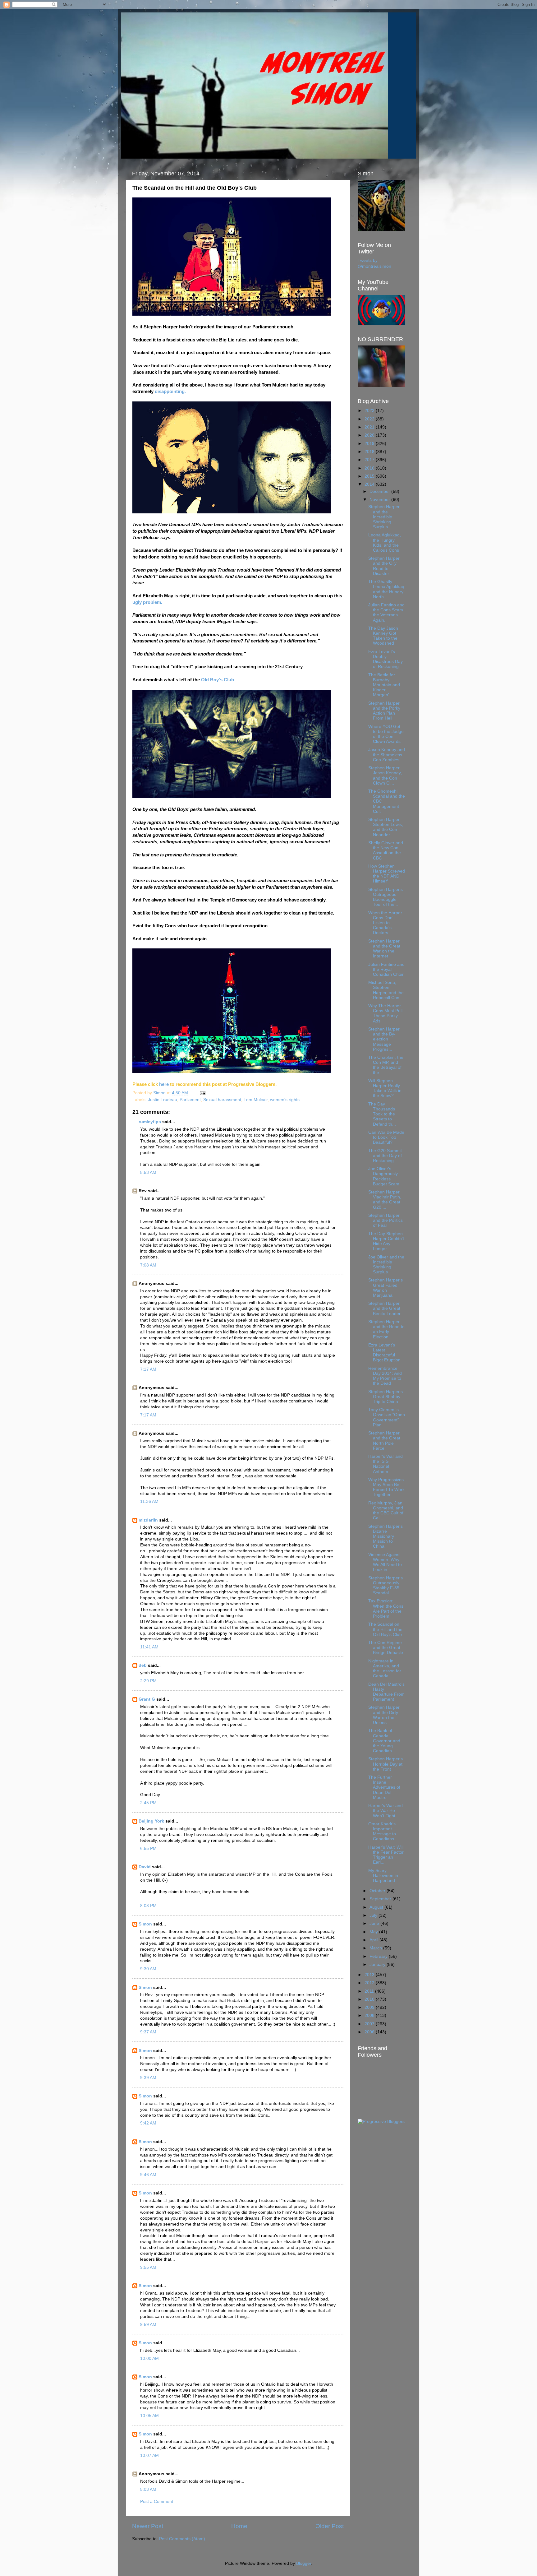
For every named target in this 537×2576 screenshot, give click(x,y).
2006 (370, 2032)
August (377, 1907)
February (379, 1956)
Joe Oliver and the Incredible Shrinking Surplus (386, 1265)
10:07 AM (149, 2456)
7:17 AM (148, 1369)
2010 (370, 1999)
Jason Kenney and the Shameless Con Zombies (387, 755)
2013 (370, 1975)
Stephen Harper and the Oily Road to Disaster (384, 566)
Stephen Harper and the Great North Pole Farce (384, 1441)
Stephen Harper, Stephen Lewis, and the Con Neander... (386, 827)
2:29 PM (148, 1681)
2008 (370, 2015)
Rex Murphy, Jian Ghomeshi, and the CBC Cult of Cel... (386, 1511)
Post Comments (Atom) (182, 2539)
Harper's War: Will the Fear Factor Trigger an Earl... (386, 1855)
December (380, 491)
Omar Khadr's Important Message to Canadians (382, 1832)
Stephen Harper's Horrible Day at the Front (386, 1764)
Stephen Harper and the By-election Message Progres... (384, 1039)
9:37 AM (148, 2032)
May (374, 1932)
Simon (145, 1924)
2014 (370, 484)
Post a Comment (157, 2502)
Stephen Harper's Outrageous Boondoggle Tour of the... (386, 897)
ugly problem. (147, 602)
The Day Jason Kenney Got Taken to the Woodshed (383, 636)
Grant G (147, 1699)
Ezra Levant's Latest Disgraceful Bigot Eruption (384, 1353)
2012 (370, 1983)
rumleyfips (150, 1122)
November (380, 500)
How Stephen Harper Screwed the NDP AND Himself (387, 874)
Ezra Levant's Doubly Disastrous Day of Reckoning (386, 659)
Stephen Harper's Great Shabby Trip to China (386, 1397)
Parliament (190, 1100)
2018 (370, 452)
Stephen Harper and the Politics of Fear (386, 1220)
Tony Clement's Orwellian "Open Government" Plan (387, 1417)
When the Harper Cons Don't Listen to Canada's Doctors (385, 923)
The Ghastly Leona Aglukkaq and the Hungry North (386, 589)
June (375, 1923)
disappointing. (170, 391)
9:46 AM (148, 2175)
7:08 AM (148, 1265)
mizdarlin (148, 1520)
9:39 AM (148, 2078)
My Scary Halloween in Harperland (383, 1876)
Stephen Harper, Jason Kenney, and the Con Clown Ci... (385, 776)
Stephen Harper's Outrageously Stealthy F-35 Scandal (386, 1586)
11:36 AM (149, 1501)
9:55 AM (148, 2267)
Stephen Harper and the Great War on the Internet (384, 949)
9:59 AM (148, 2325)
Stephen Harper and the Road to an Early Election (386, 1329)
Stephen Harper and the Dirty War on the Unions (384, 1715)
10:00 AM (149, 2358)
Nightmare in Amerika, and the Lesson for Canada (385, 1669)
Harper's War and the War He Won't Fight (386, 1811)
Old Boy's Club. (218, 680)
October (378, 1891)
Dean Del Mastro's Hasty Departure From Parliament (386, 1692)
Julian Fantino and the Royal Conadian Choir (386, 969)
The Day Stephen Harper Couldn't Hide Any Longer (386, 1241)
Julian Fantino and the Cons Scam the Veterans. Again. (386, 613)
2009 (370, 2007)
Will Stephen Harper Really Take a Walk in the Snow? (385, 1088)
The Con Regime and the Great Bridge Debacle (386, 1648)
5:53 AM (148, 1172)
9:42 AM (148, 2123)
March (376, 1948)
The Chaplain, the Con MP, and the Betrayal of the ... (386, 1065)
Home (239, 2526)
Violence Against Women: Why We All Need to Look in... (385, 1562)
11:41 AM (149, 1647)
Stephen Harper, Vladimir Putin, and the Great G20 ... (385, 1200)
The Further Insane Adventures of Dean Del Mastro (384, 1787)
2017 (370, 460)
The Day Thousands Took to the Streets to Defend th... (382, 1114)
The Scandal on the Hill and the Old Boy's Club (385, 1629)
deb (143, 1665)
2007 (370, 2024)
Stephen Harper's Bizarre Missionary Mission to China (386, 1536)
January (378, 1964)
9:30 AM (148, 1969)
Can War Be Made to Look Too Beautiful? (386, 1137)
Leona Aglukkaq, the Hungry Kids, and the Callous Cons (385, 543)
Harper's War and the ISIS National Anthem (386, 1464)
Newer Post (148, 2526)
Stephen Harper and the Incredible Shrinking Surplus (384, 517)
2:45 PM (148, 1803)
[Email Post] (202, 1093)
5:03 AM (148, 2489)
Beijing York (151, 1821)
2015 (370, 476)
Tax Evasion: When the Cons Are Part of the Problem (386, 1609)
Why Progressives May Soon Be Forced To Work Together (386, 1487)
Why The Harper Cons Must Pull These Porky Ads (385, 1013)
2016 (370, 468)
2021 (370, 427)
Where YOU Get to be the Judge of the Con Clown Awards (386, 734)
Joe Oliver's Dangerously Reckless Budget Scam (384, 1176)
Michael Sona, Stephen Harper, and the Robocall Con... (386, 990)
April (374, 1940)
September (381, 1899)
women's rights (285, 1100)
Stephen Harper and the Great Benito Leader (384, 1308)
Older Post (330, 2526)
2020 (370, 435)
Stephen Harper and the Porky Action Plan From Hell (384, 711)
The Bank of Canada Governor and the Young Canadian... (384, 1741)
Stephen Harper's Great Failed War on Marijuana (386, 1288)
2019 (370, 444)
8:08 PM (148, 1906)
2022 (370, 419)
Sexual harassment (222, 1100)
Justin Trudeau (163, 1100)
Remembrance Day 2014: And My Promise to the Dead (385, 1376)
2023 (370, 411)
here (164, 1084)
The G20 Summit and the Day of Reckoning (385, 1156)
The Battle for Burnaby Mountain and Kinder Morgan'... (384, 685)
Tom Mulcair (256, 1100)
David (145, 1867)
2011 (370, 1991)
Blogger (304, 2563)
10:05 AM (149, 2416)
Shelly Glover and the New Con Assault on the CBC (386, 850)
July (374, 1915)
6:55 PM (148, 1849)
